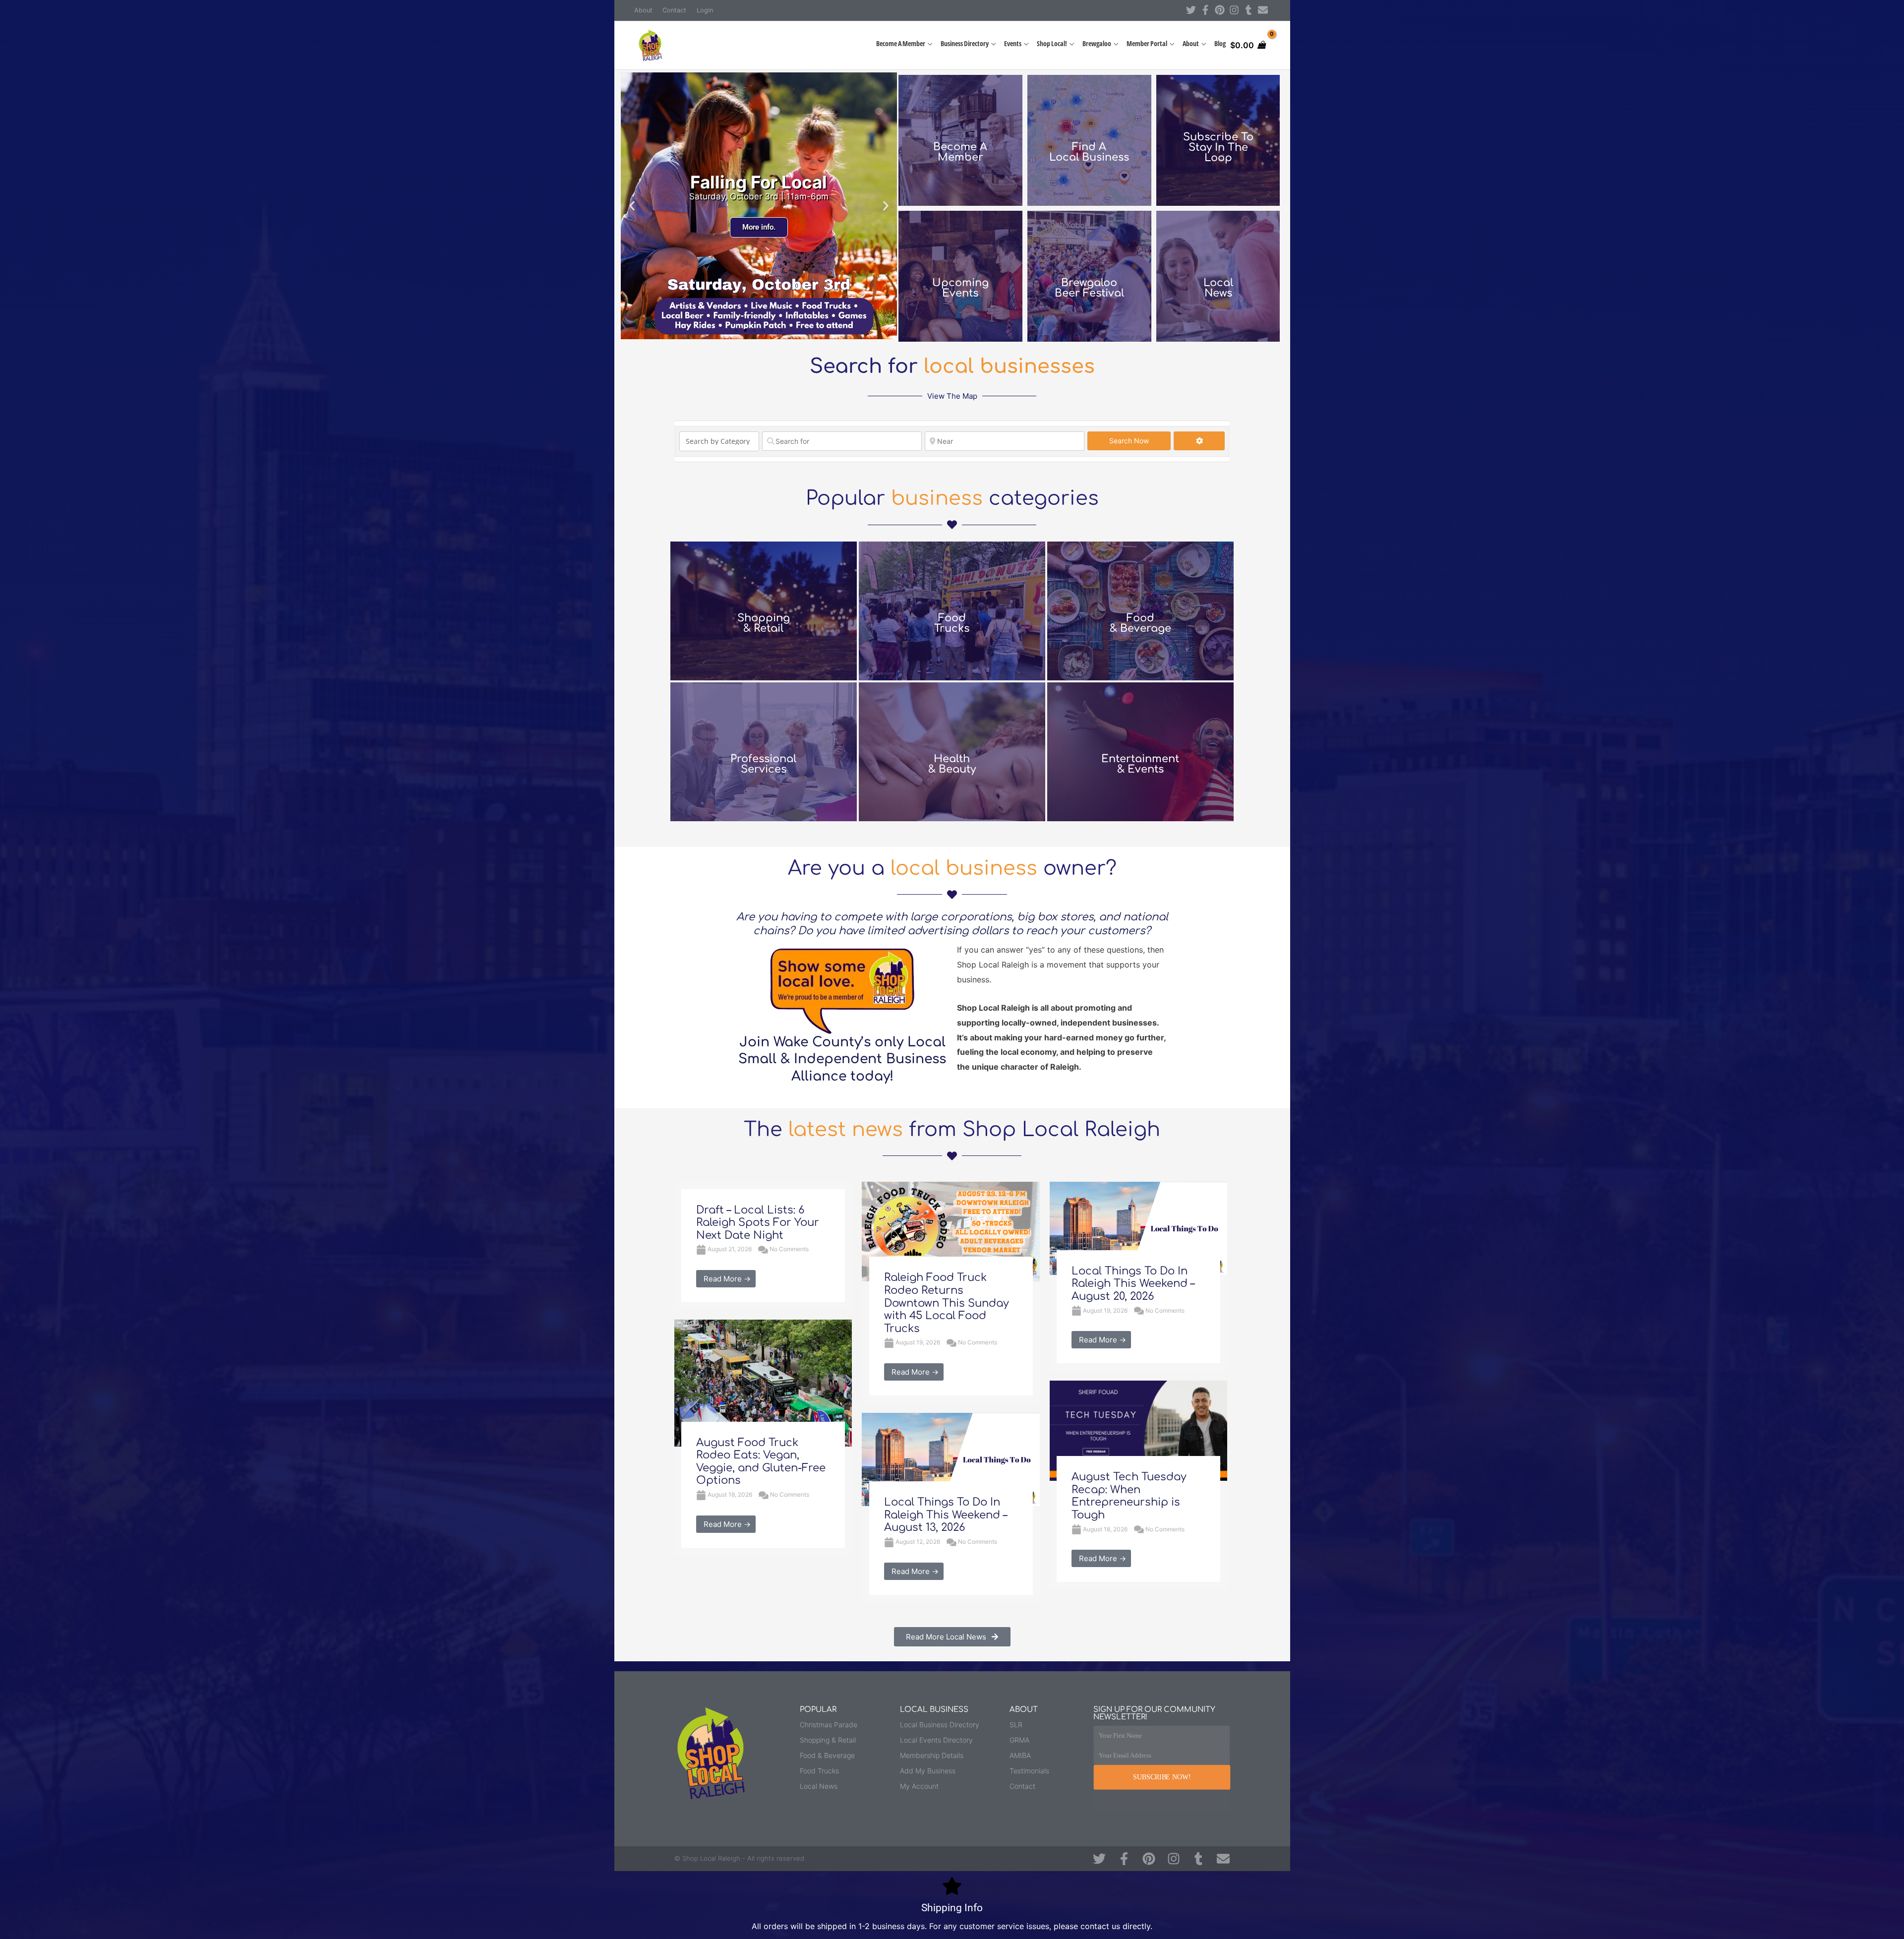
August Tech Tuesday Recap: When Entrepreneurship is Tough (1129, 1496)
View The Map (952, 396)
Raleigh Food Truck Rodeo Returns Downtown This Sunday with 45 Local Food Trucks (947, 1303)
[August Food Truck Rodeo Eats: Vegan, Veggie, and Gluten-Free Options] (763, 1382)
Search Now (1140, 440)
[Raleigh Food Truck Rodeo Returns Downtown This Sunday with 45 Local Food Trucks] (951, 1231)
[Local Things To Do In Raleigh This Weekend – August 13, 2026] (951, 1459)
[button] (632, 206)
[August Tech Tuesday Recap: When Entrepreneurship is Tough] (1138, 1430)
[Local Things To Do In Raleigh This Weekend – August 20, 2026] (1138, 1227)
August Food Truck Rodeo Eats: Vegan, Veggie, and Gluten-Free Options (761, 1462)
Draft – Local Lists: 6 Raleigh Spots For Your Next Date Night (758, 1223)
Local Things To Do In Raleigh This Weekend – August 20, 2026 (1133, 1284)
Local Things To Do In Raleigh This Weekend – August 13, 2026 (946, 1515)
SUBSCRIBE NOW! (1162, 1777)
